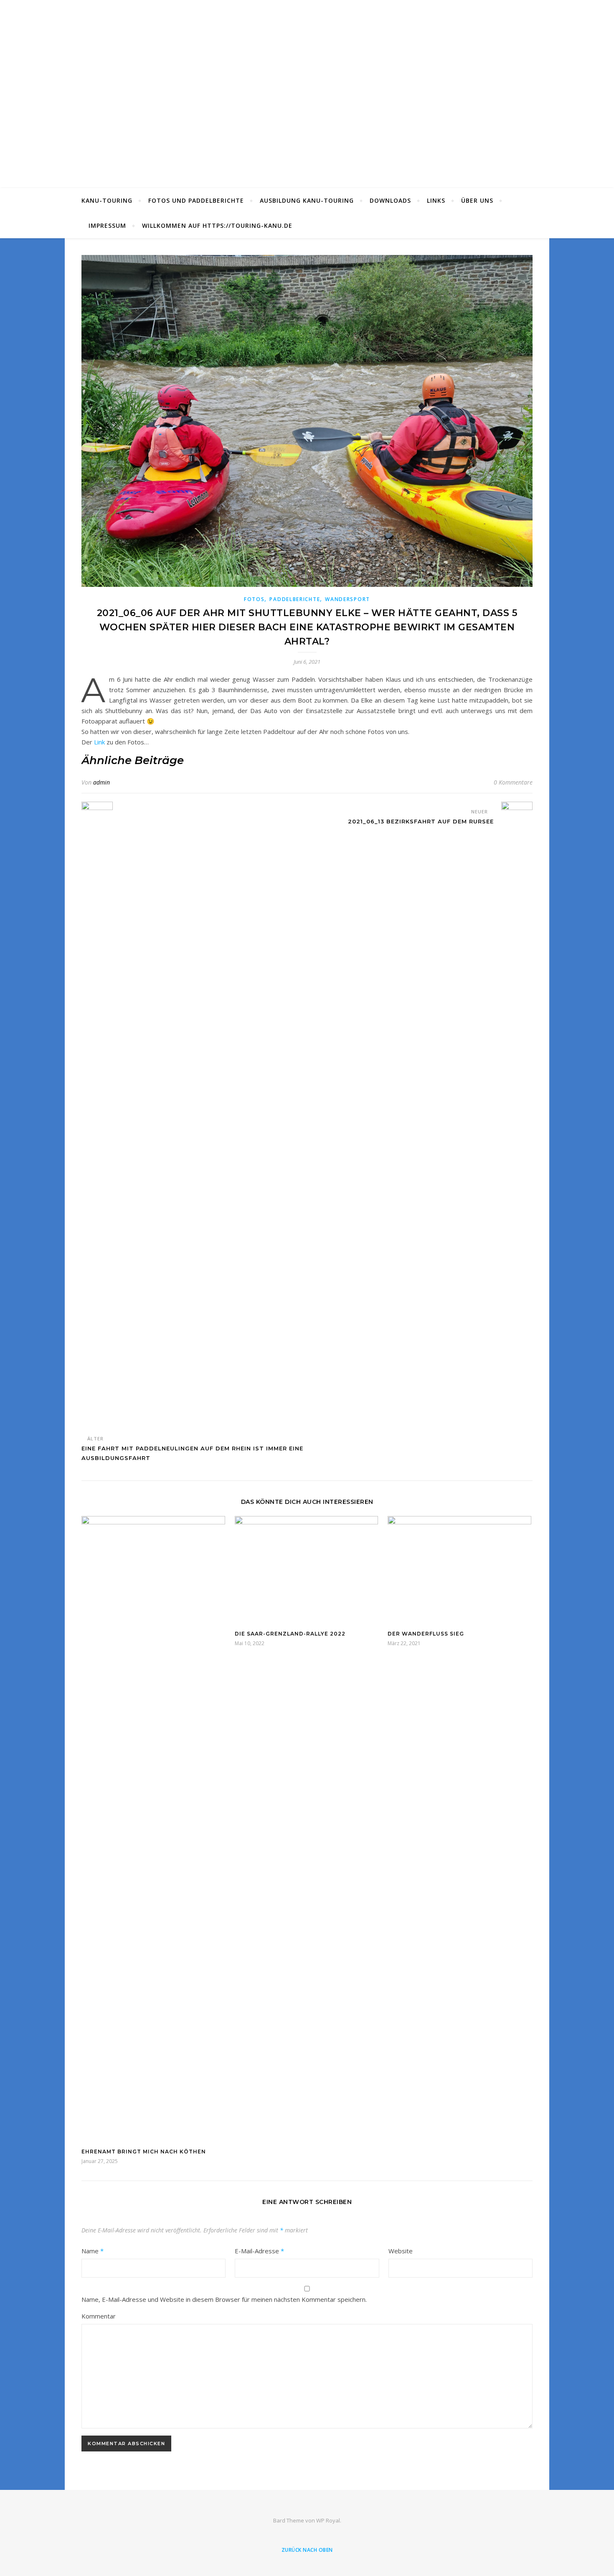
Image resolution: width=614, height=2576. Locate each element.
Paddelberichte (295, 599)
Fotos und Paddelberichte (196, 200)
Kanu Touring (307, 89)
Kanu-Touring (107, 200)
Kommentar (99, 2316)
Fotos (254, 599)
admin (101, 782)
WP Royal (328, 2520)
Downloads (390, 200)
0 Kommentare (513, 782)
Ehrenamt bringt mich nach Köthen (144, 2152)
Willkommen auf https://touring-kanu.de (217, 225)
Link (100, 742)
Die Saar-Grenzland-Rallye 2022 (290, 1634)
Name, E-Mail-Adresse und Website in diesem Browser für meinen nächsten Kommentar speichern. (224, 2299)
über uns (477, 200)
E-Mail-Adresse (259, 2251)
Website (401, 2251)
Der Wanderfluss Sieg (426, 1634)
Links (436, 200)
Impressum (107, 225)
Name (93, 2251)
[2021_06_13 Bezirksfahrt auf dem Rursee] (517, 1115)
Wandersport (348, 599)
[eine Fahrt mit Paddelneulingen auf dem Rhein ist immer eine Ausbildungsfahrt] (97, 1115)
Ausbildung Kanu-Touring (307, 200)
